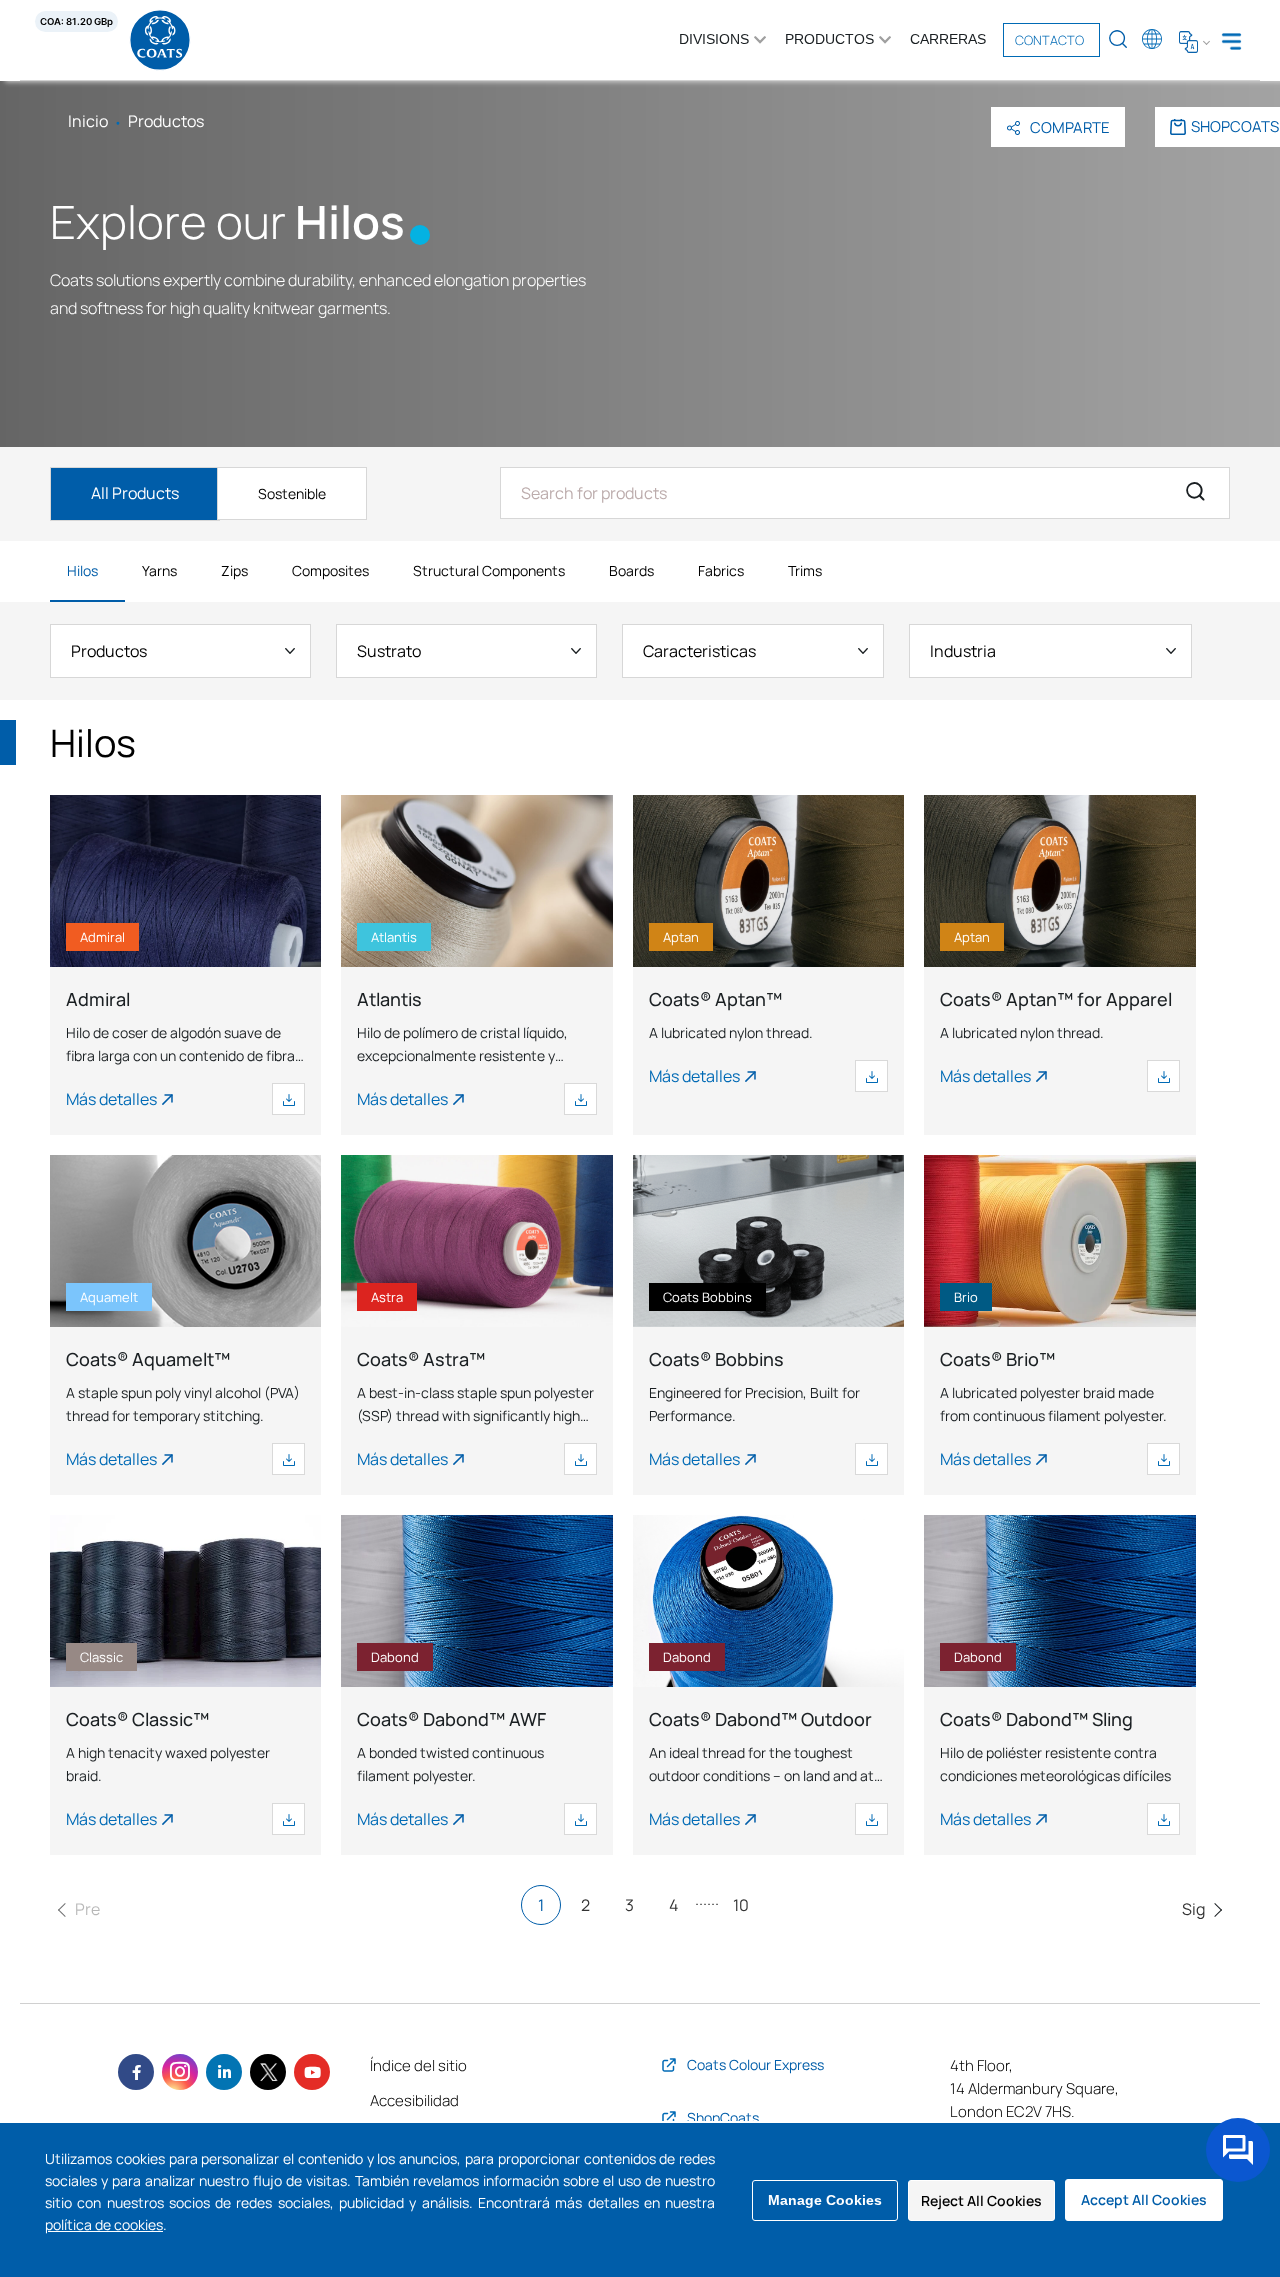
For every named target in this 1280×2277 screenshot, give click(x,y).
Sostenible (292, 493)
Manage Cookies (825, 2200)
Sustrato (389, 651)
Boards (631, 570)
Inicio (88, 121)
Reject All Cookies (981, 2200)
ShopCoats (1235, 126)
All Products (135, 493)
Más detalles (111, 1099)
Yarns (159, 570)
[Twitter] (268, 2072)
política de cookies (104, 2224)
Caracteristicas (699, 651)
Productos (109, 651)
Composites (330, 570)
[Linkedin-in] (224, 2072)
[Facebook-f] (136, 2072)
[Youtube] (312, 2072)
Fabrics (721, 570)
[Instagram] (180, 2072)
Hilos (82, 570)
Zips (234, 570)
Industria (963, 651)
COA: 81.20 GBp (76, 21)
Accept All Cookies (1144, 2199)
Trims (805, 570)
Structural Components (489, 570)
